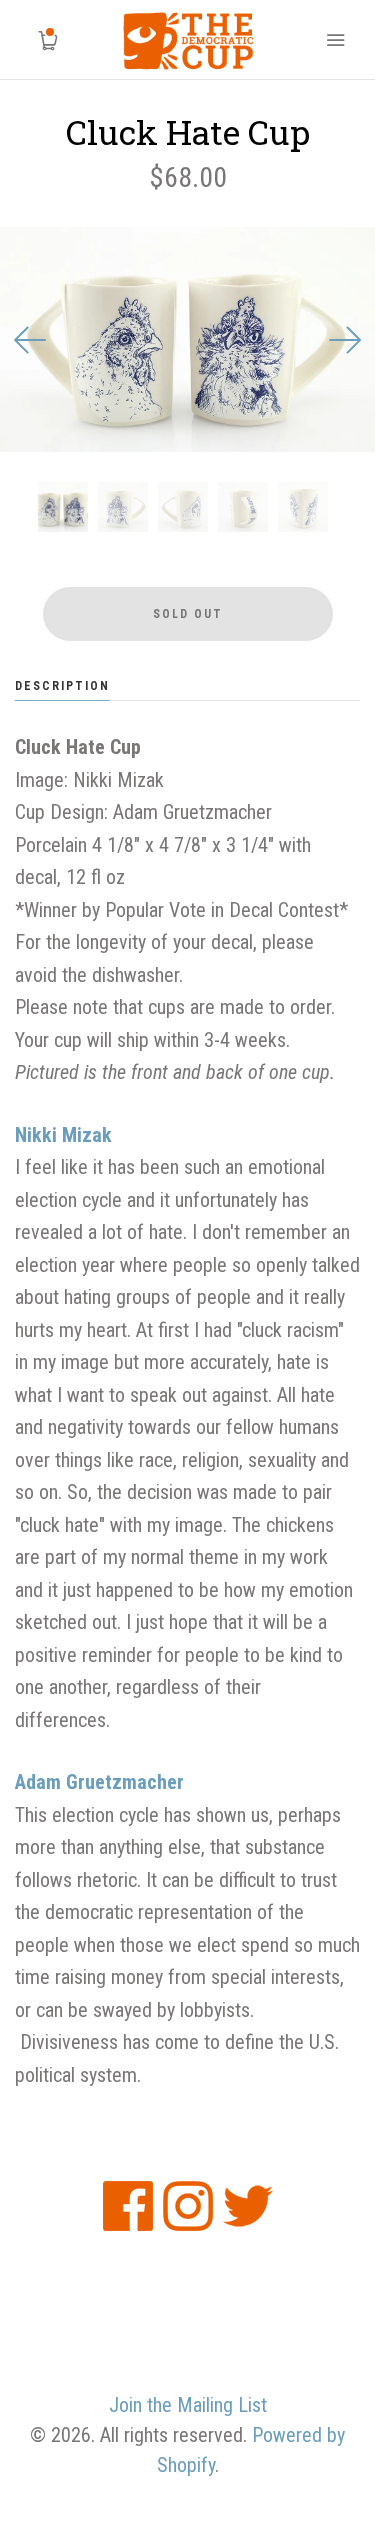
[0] (40, 40)
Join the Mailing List (188, 2405)
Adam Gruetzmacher (99, 1782)
